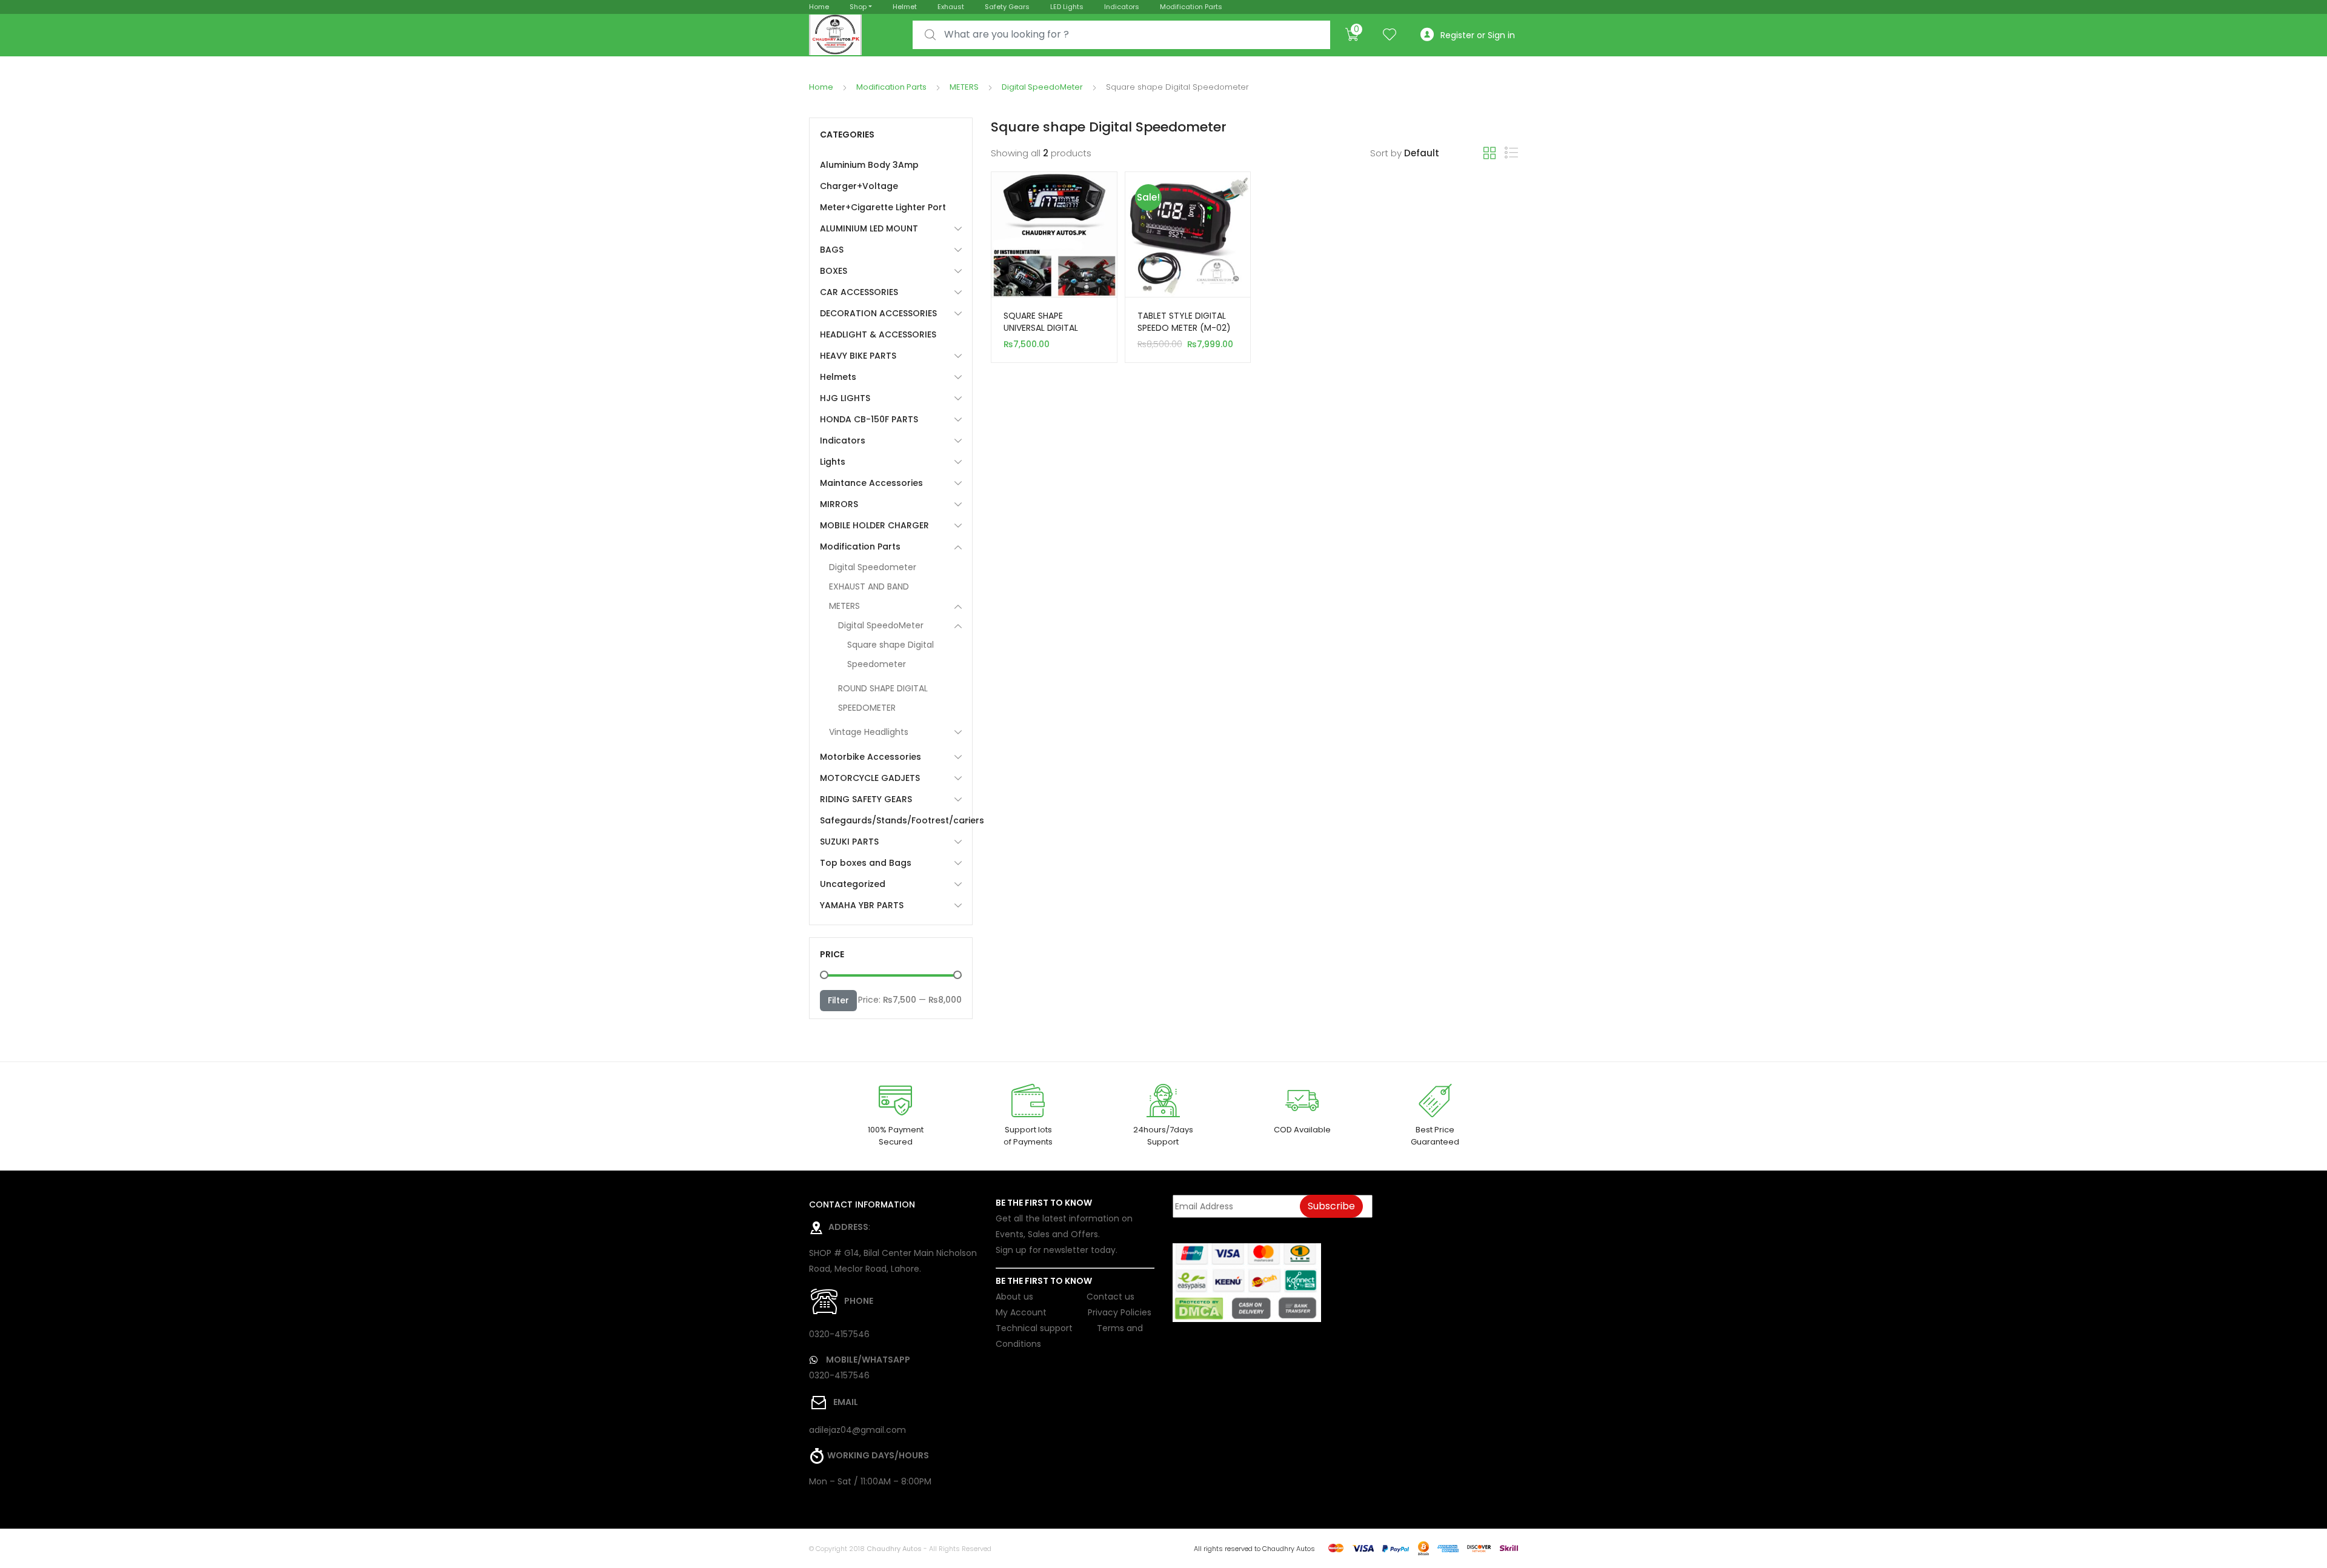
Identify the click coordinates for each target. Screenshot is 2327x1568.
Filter (838, 1000)
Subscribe (1331, 1206)
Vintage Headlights (869, 732)
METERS (964, 87)
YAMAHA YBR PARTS (862, 905)
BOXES (834, 271)
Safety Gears (1007, 7)
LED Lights (1067, 7)
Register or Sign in (1478, 35)
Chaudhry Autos (894, 1549)
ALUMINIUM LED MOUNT (869, 228)
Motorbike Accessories (871, 757)
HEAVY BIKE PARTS (858, 356)
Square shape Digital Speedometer (891, 654)
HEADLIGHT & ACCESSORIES (878, 334)
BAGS (832, 250)
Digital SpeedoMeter (1042, 87)
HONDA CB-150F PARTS (869, 419)
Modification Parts (1191, 7)
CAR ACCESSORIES (859, 292)
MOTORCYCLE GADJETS (870, 778)
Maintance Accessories (871, 483)
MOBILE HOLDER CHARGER (874, 525)
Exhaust (951, 7)
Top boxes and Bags (866, 863)
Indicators (1122, 7)
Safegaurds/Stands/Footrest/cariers (891, 820)
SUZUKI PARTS (849, 842)
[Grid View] (1490, 153)
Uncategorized (853, 884)
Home (819, 7)
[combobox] (1121, 35)
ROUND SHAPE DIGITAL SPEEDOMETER (883, 698)
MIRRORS (839, 504)
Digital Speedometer (873, 567)
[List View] (1511, 153)
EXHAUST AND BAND (869, 586)
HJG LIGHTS (845, 398)
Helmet (905, 7)
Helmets (838, 377)
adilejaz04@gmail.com (857, 1430)
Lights (833, 462)
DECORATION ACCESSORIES (878, 313)
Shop (858, 7)
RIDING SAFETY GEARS (866, 799)
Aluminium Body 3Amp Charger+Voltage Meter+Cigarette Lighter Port (883, 186)
